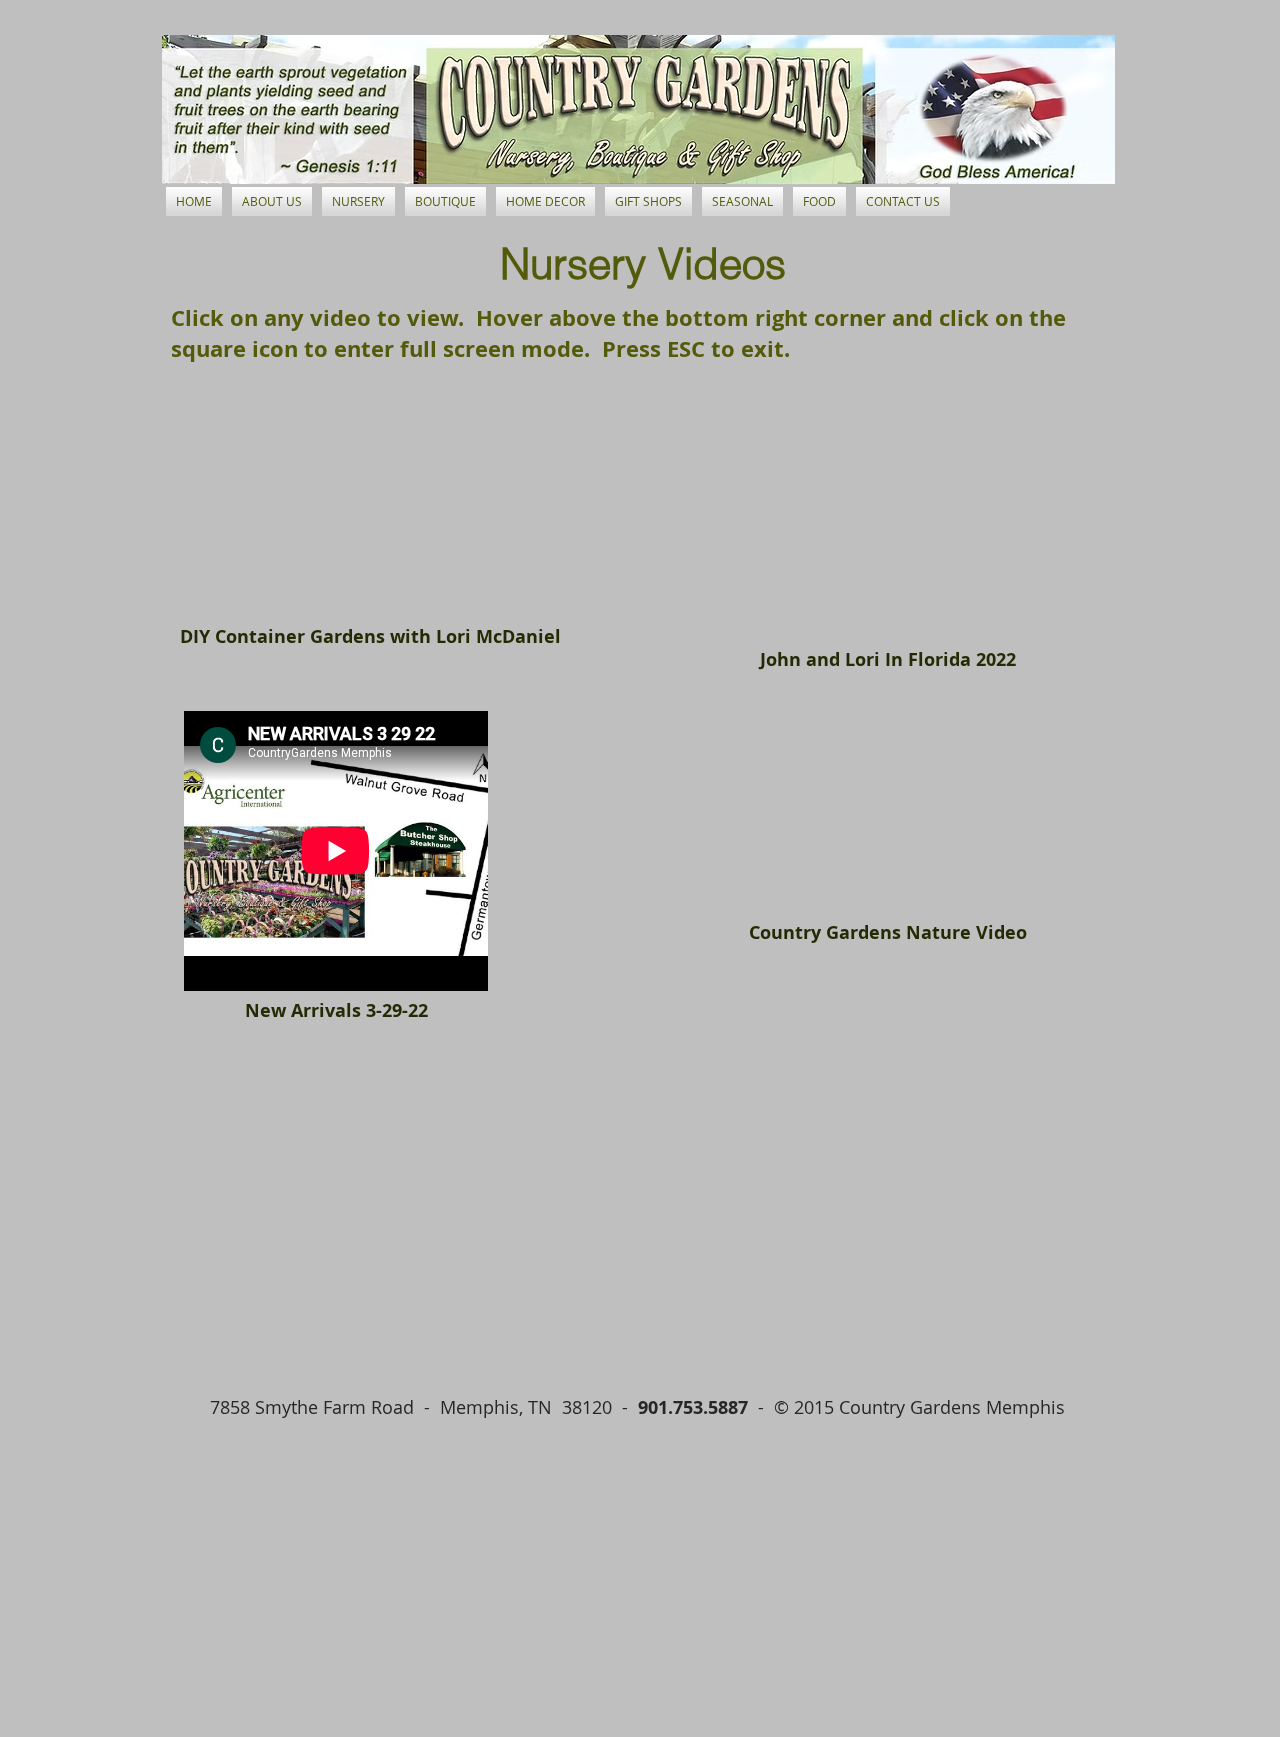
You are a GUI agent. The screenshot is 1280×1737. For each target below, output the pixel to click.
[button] (358, 201)
